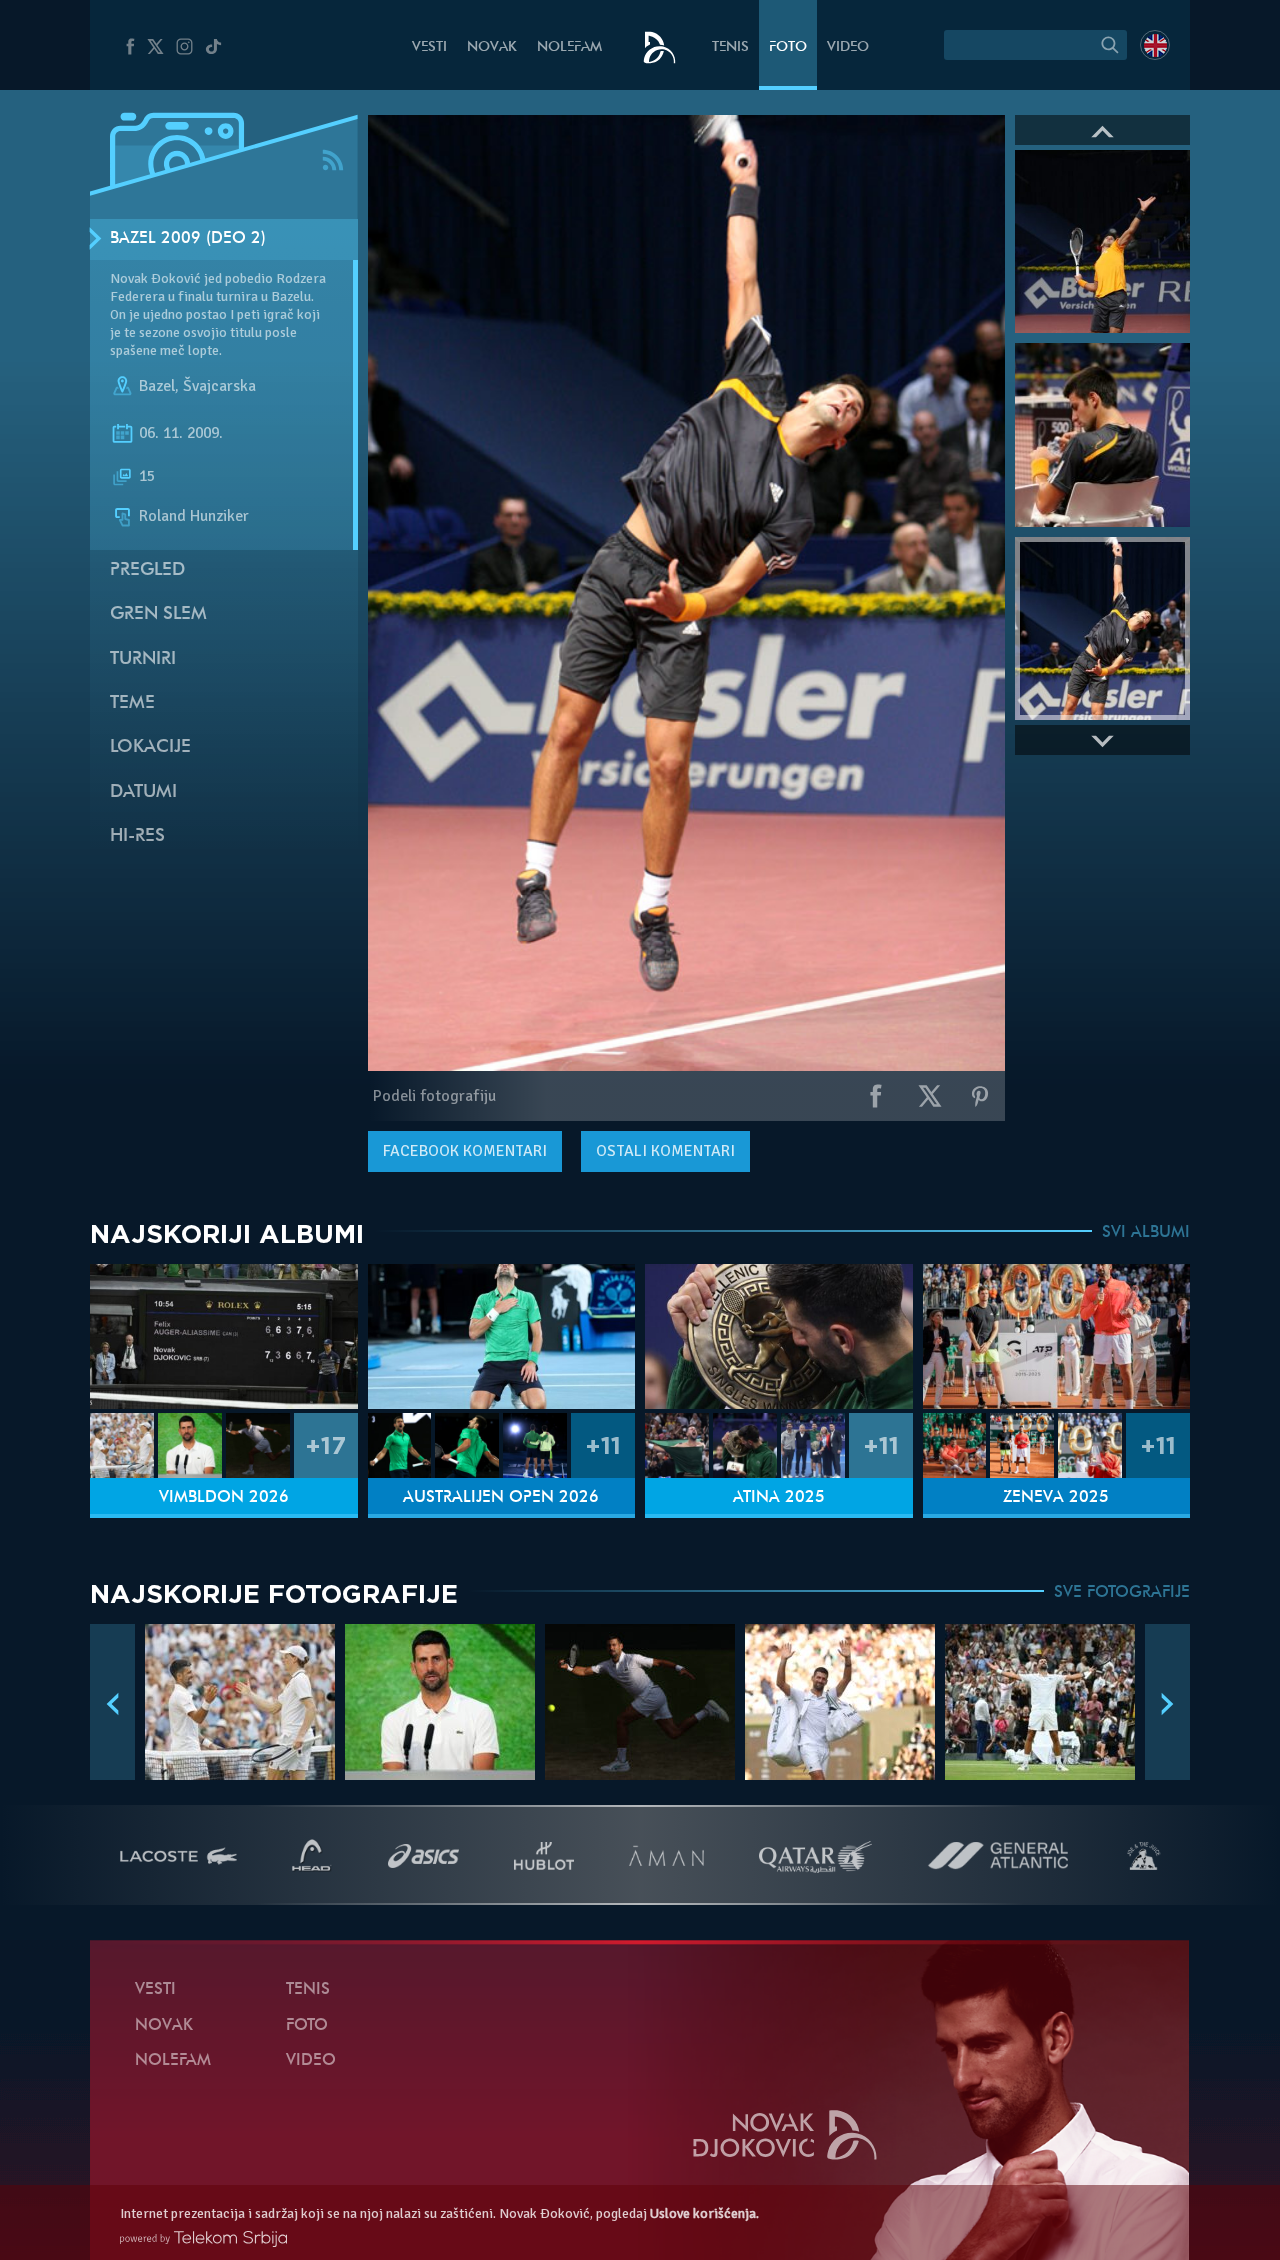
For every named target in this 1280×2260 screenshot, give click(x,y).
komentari (465, 1151)
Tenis (730, 47)
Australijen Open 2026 (501, 1498)
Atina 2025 (779, 1498)
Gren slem (158, 614)
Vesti (429, 47)
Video (848, 47)
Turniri (143, 659)
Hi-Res (137, 836)
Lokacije (150, 747)
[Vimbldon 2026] (224, 1336)
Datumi (143, 792)
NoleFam (569, 47)
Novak (492, 47)
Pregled (147, 570)
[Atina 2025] (779, 1336)
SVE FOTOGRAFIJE (1122, 1593)
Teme (132, 703)
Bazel (157, 386)
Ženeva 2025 (1056, 1498)
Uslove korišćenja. (704, 2213)
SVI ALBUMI (1146, 1233)
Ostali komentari (665, 1151)
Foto (788, 47)
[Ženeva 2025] (1057, 1336)
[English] (1155, 45)
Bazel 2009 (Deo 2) (188, 239)
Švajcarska (219, 386)
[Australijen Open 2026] (502, 1336)
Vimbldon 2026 (224, 1498)
